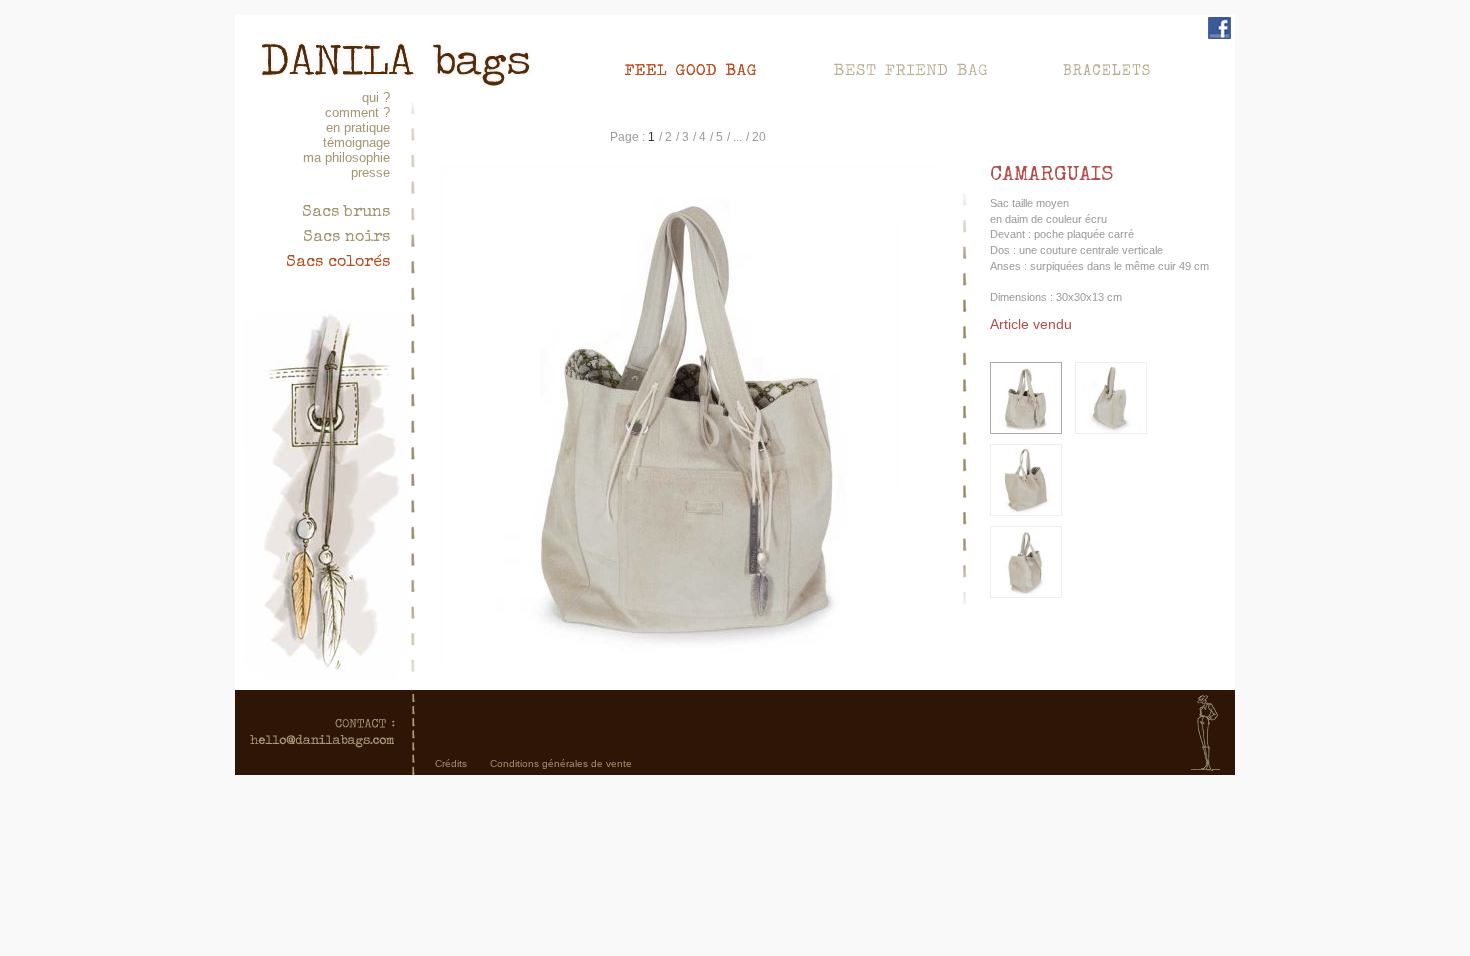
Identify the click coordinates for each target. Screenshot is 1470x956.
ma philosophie (346, 157)
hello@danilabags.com (322, 733)
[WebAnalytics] (735, 802)
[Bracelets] (1108, 67)
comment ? (357, 112)
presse (370, 172)
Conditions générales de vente (561, 763)
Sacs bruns (346, 213)
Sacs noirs (346, 238)
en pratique (358, 127)
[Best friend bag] (929, 67)
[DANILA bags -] (395, 50)
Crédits (451, 763)
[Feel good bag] (710, 67)
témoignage (356, 142)
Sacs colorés (338, 263)
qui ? (376, 97)
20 (759, 137)
